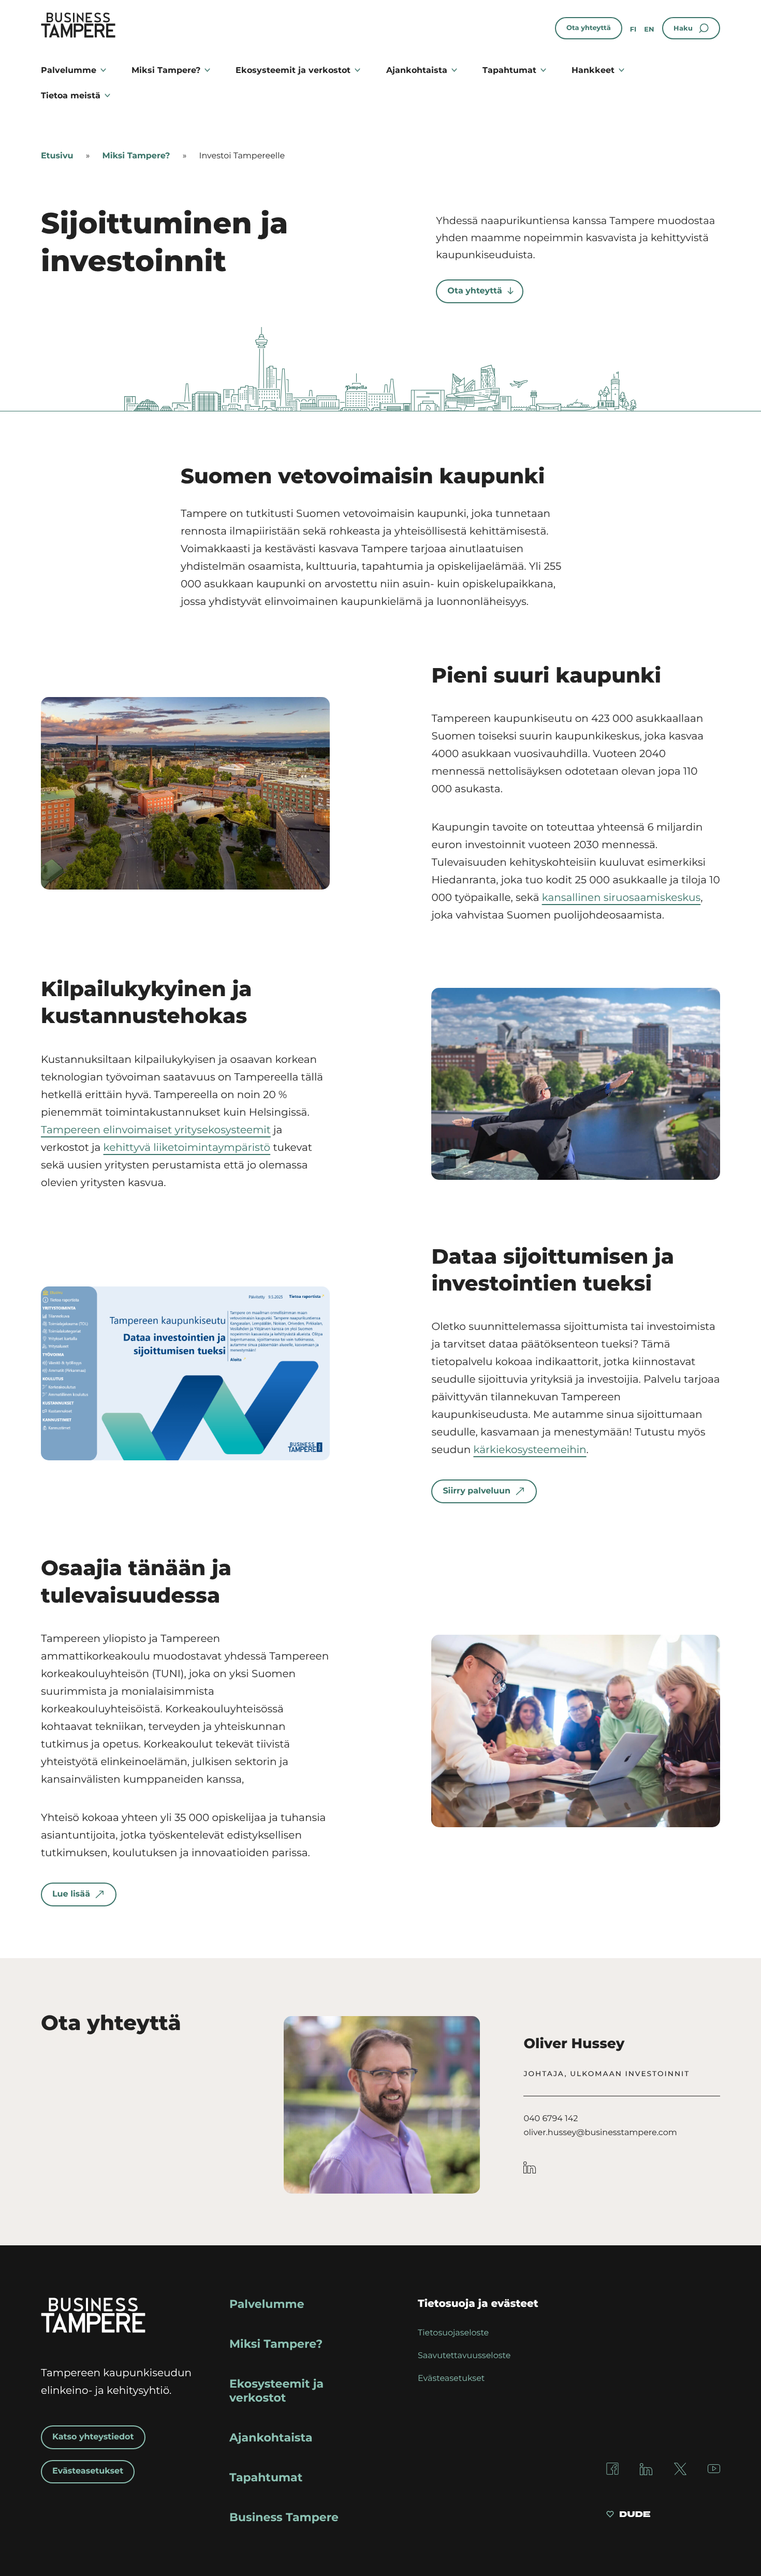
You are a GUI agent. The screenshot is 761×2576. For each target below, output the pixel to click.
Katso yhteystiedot (93, 2437)
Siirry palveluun (477, 1491)
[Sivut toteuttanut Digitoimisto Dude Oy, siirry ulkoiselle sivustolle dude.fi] (628, 2515)
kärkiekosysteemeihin (530, 1450)
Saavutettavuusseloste (464, 2356)
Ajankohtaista (417, 70)
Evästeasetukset (88, 2471)
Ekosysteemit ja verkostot (293, 70)
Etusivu (57, 156)
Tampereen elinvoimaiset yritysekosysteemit (156, 1130)
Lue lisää (71, 1894)
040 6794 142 (551, 2119)
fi (633, 29)
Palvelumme (69, 70)
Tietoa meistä (71, 95)
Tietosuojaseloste (453, 2333)
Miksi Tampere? (166, 70)
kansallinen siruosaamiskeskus (621, 898)
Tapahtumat (509, 70)
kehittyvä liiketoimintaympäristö (187, 1148)
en (649, 29)
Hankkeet (593, 70)
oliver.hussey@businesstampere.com (600, 2133)
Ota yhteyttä (589, 28)
